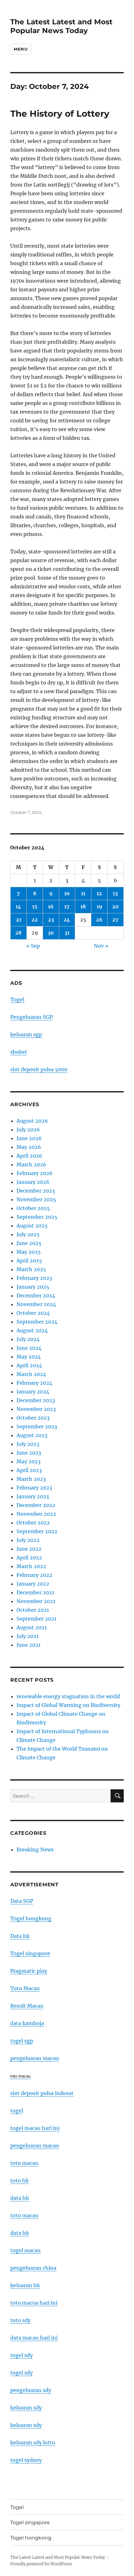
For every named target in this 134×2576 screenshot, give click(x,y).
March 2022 (31, 1566)
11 (83, 893)
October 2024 (33, 1313)
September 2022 (37, 1531)
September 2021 (36, 1619)
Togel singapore (30, 1953)
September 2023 (37, 1427)
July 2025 (28, 1234)
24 (67, 920)
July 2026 (28, 1130)
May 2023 (29, 1461)
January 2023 (33, 1496)
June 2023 (29, 1453)
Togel (17, 999)
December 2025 (36, 1191)
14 (18, 906)
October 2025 (33, 1208)
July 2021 (28, 1636)
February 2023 (34, 1488)
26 (99, 920)
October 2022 (33, 1523)
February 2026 (35, 1173)
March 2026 (31, 1164)
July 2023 (28, 1444)
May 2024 (29, 1357)
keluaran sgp (26, 1034)
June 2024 (29, 1348)
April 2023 (29, 1470)
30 (51, 933)
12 (99, 893)
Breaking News (35, 1849)
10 (67, 893)
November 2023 (36, 1409)
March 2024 (31, 1374)
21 (19, 920)
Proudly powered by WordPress (41, 2564)
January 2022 (33, 1584)
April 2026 (29, 1156)
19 (99, 906)
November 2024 (36, 1304)
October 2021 (33, 1610)
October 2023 (33, 1418)
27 (115, 920)
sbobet (19, 1052)
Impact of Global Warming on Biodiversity (68, 1705)
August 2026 (32, 1121)
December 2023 (36, 1400)
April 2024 (29, 1365)
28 (18, 933)
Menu (21, 49)
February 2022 (34, 1575)
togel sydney (26, 2460)
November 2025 (36, 1199)
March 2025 (31, 1269)
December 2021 (35, 1592)
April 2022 (29, 1558)
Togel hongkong (31, 1918)
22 (35, 920)
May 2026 (29, 1147)
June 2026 (29, 1138)
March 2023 (31, 1479)
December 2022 (36, 1505)
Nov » (101, 946)
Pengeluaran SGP (31, 1017)
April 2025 (29, 1261)
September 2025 (37, 1217)
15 (35, 906)
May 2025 (29, 1252)
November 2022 (36, 1514)
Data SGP (22, 1901)
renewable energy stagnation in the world (68, 1696)
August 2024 (32, 1330)
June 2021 (29, 1645)
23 (51, 920)
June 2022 (29, 1549)
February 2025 (34, 1278)
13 (115, 893)
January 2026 (33, 1182)
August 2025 (32, 1226)
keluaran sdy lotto (33, 2442)
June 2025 (29, 1243)
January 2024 (33, 1392)
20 (115, 906)
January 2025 (33, 1287)
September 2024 (37, 1322)
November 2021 (36, 1601)
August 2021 (32, 1627)
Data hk (20, 1936)
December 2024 (36, 1295)
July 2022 (28, 1540)
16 (51, 906)
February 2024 (34, 1383)
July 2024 (28, 1339)
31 (67, 933)
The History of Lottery (60, 114)
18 (83, 906)
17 (67, 906)
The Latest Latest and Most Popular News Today (61, 26)
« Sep (33, 946)
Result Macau (27, 2006)
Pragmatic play (29, 1971)
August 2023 (32, 1435)
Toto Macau (25, 1988)
